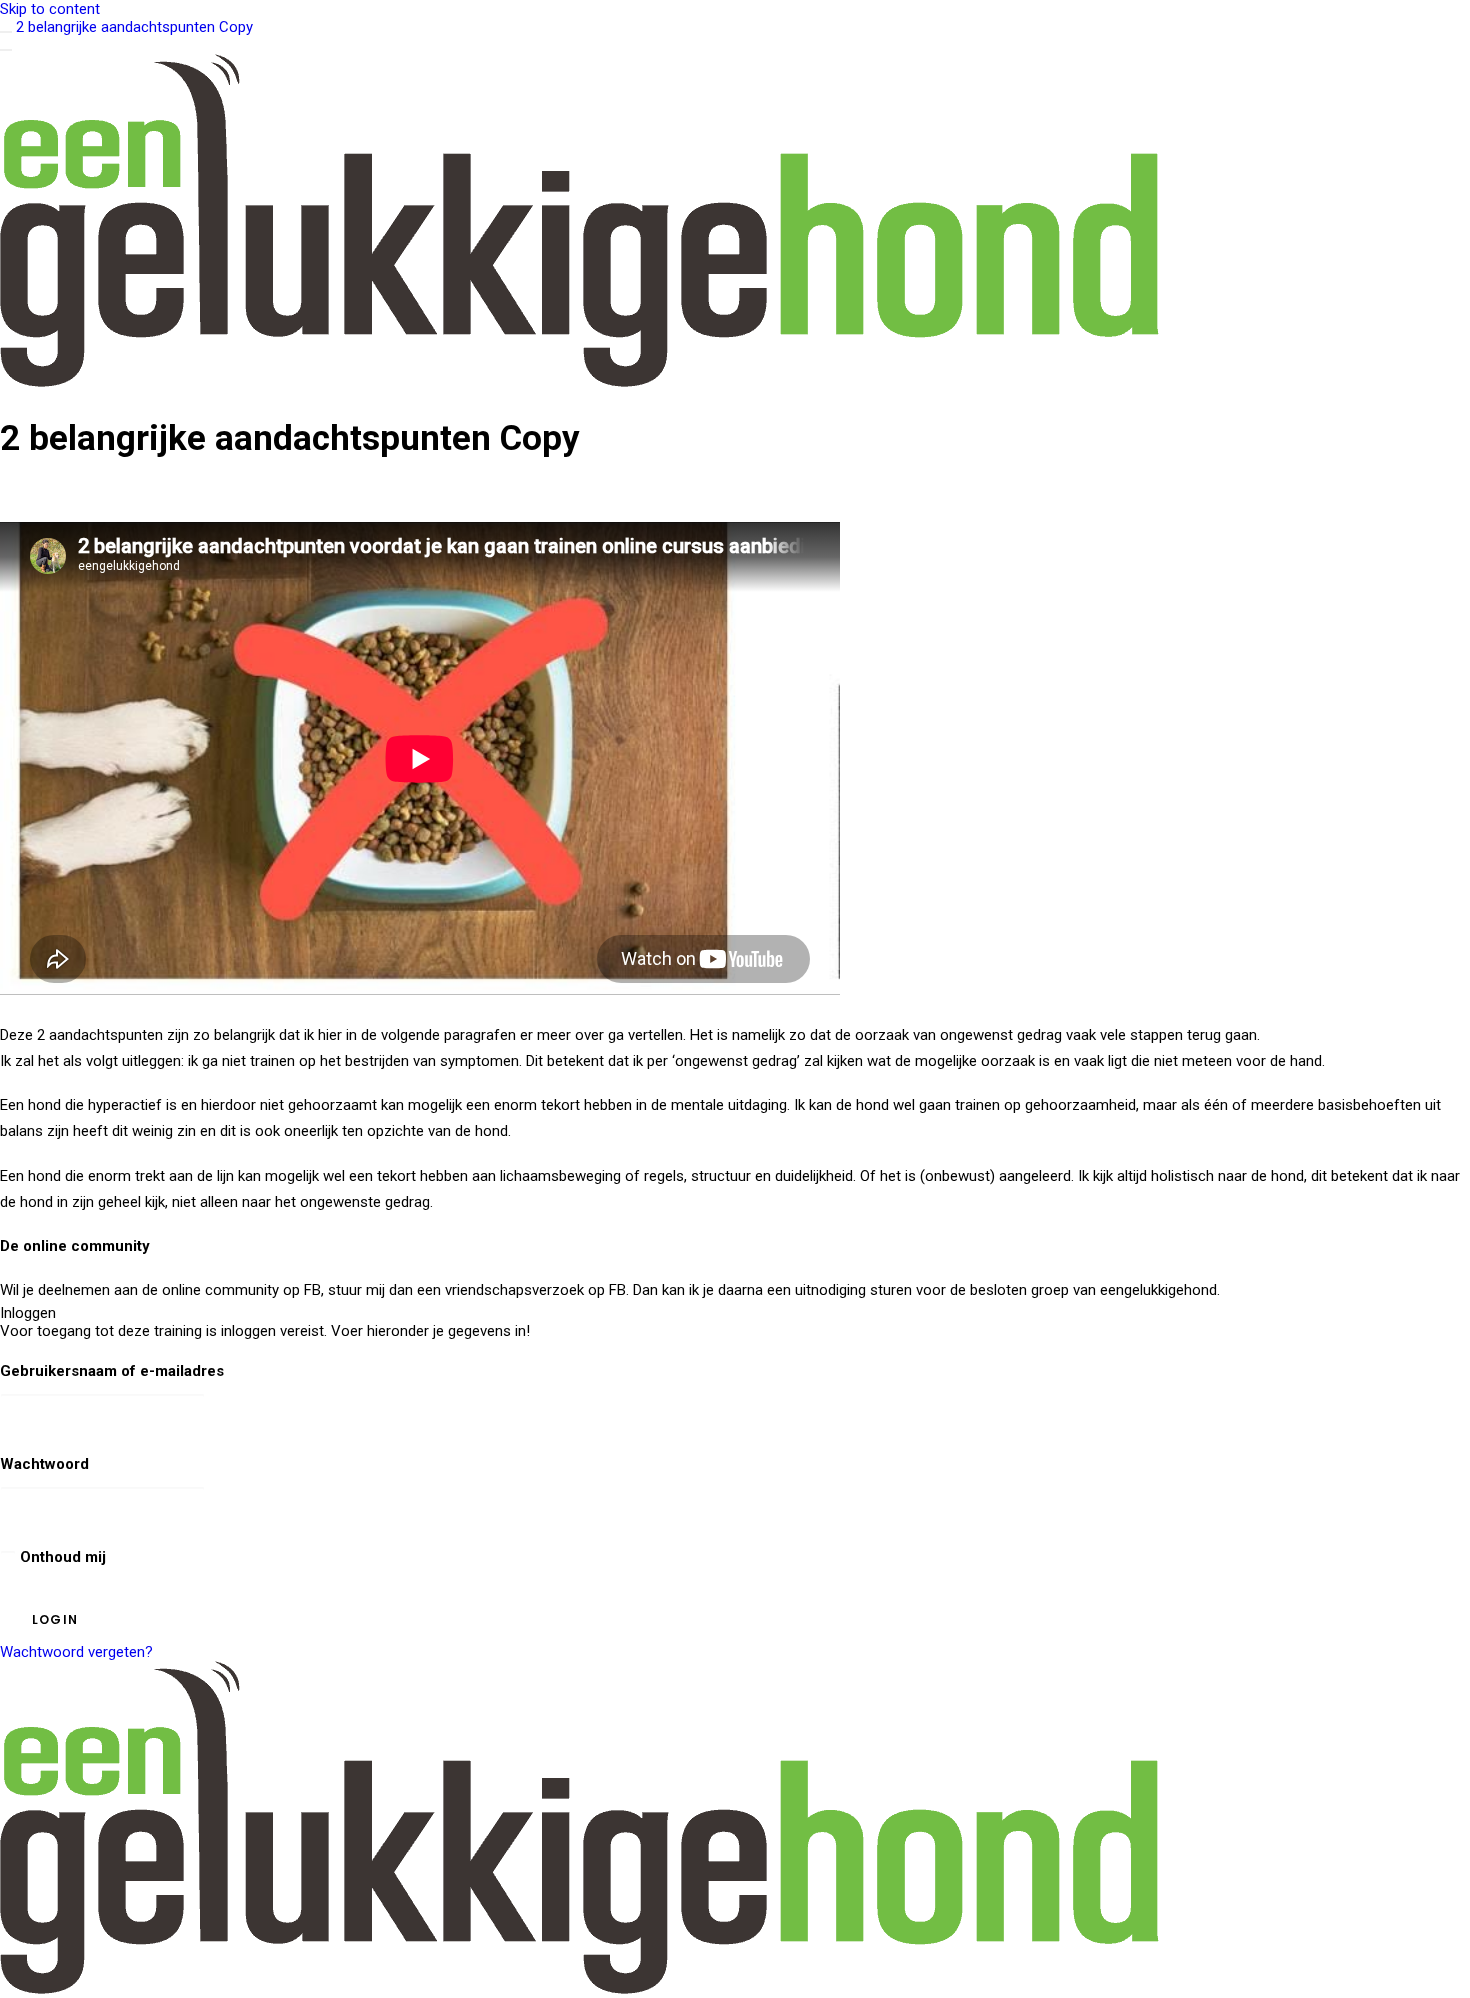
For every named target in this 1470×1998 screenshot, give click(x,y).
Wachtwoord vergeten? (76, 1652)
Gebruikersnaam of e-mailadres (112, 1371)
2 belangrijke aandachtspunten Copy (134, 27)
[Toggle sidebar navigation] (6, 32)
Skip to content (50, 9)
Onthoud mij (61, 1557)
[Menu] (6, 50)
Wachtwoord (44, 1464)
